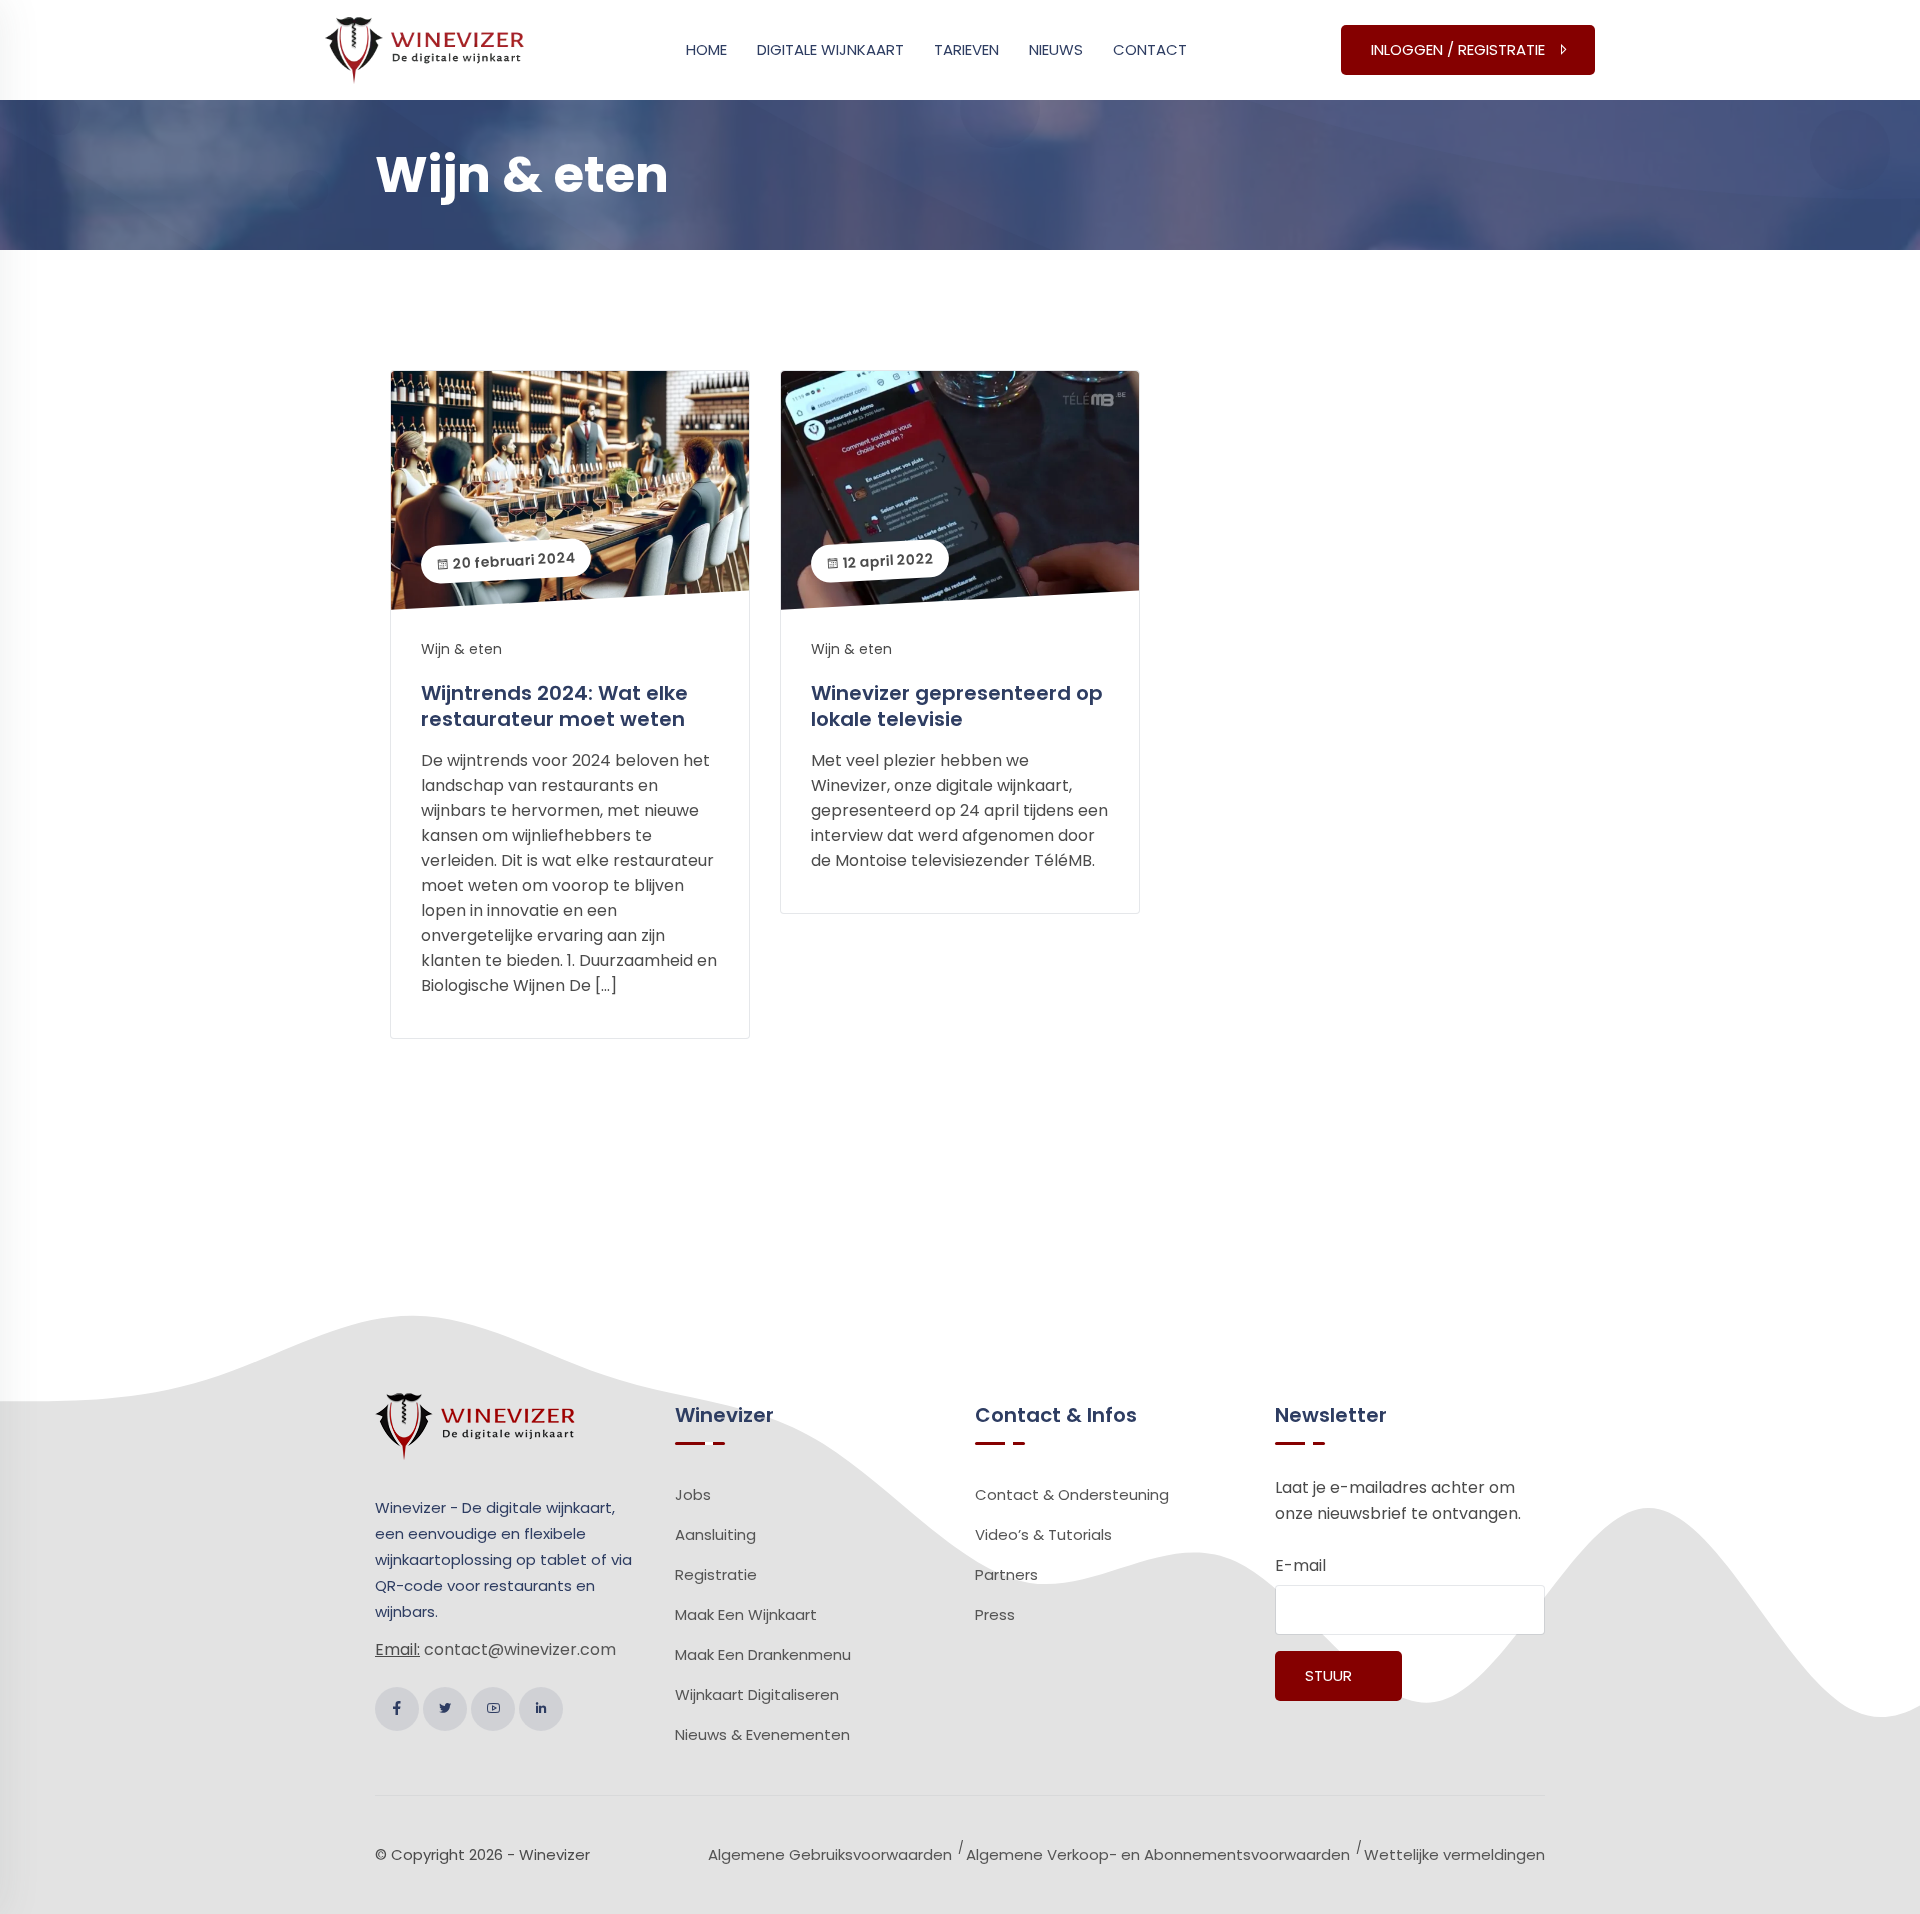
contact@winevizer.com (520, 1649)
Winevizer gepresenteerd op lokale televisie (957, 706)
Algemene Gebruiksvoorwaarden (830, 1854)
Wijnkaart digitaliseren (757, 1694)
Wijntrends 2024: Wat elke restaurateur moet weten (554, 706)
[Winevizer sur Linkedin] (541, 1709)
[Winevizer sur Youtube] (493, 1709)
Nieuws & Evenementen (762, 1734)
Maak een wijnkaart (746, 1614)
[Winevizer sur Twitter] (445, 1709)
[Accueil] (425, 48)
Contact (1150, 49)
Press (995, 1614)
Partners (1006, 1574)
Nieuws (1056, 49)
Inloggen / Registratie (1458, 49)
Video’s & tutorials (1043, 1534)
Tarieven (966, 49)
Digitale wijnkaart (830, 49)
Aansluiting (715, 1534)
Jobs (693, 1494)
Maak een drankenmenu (763, 1654)
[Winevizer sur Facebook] (397, 1709)
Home (706, 49)
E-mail (1300, 1565)
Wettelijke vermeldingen (1454, 1854)
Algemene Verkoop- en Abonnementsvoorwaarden (1158, 1854)
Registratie (716, 1574)
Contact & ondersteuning (1072, 1494)
